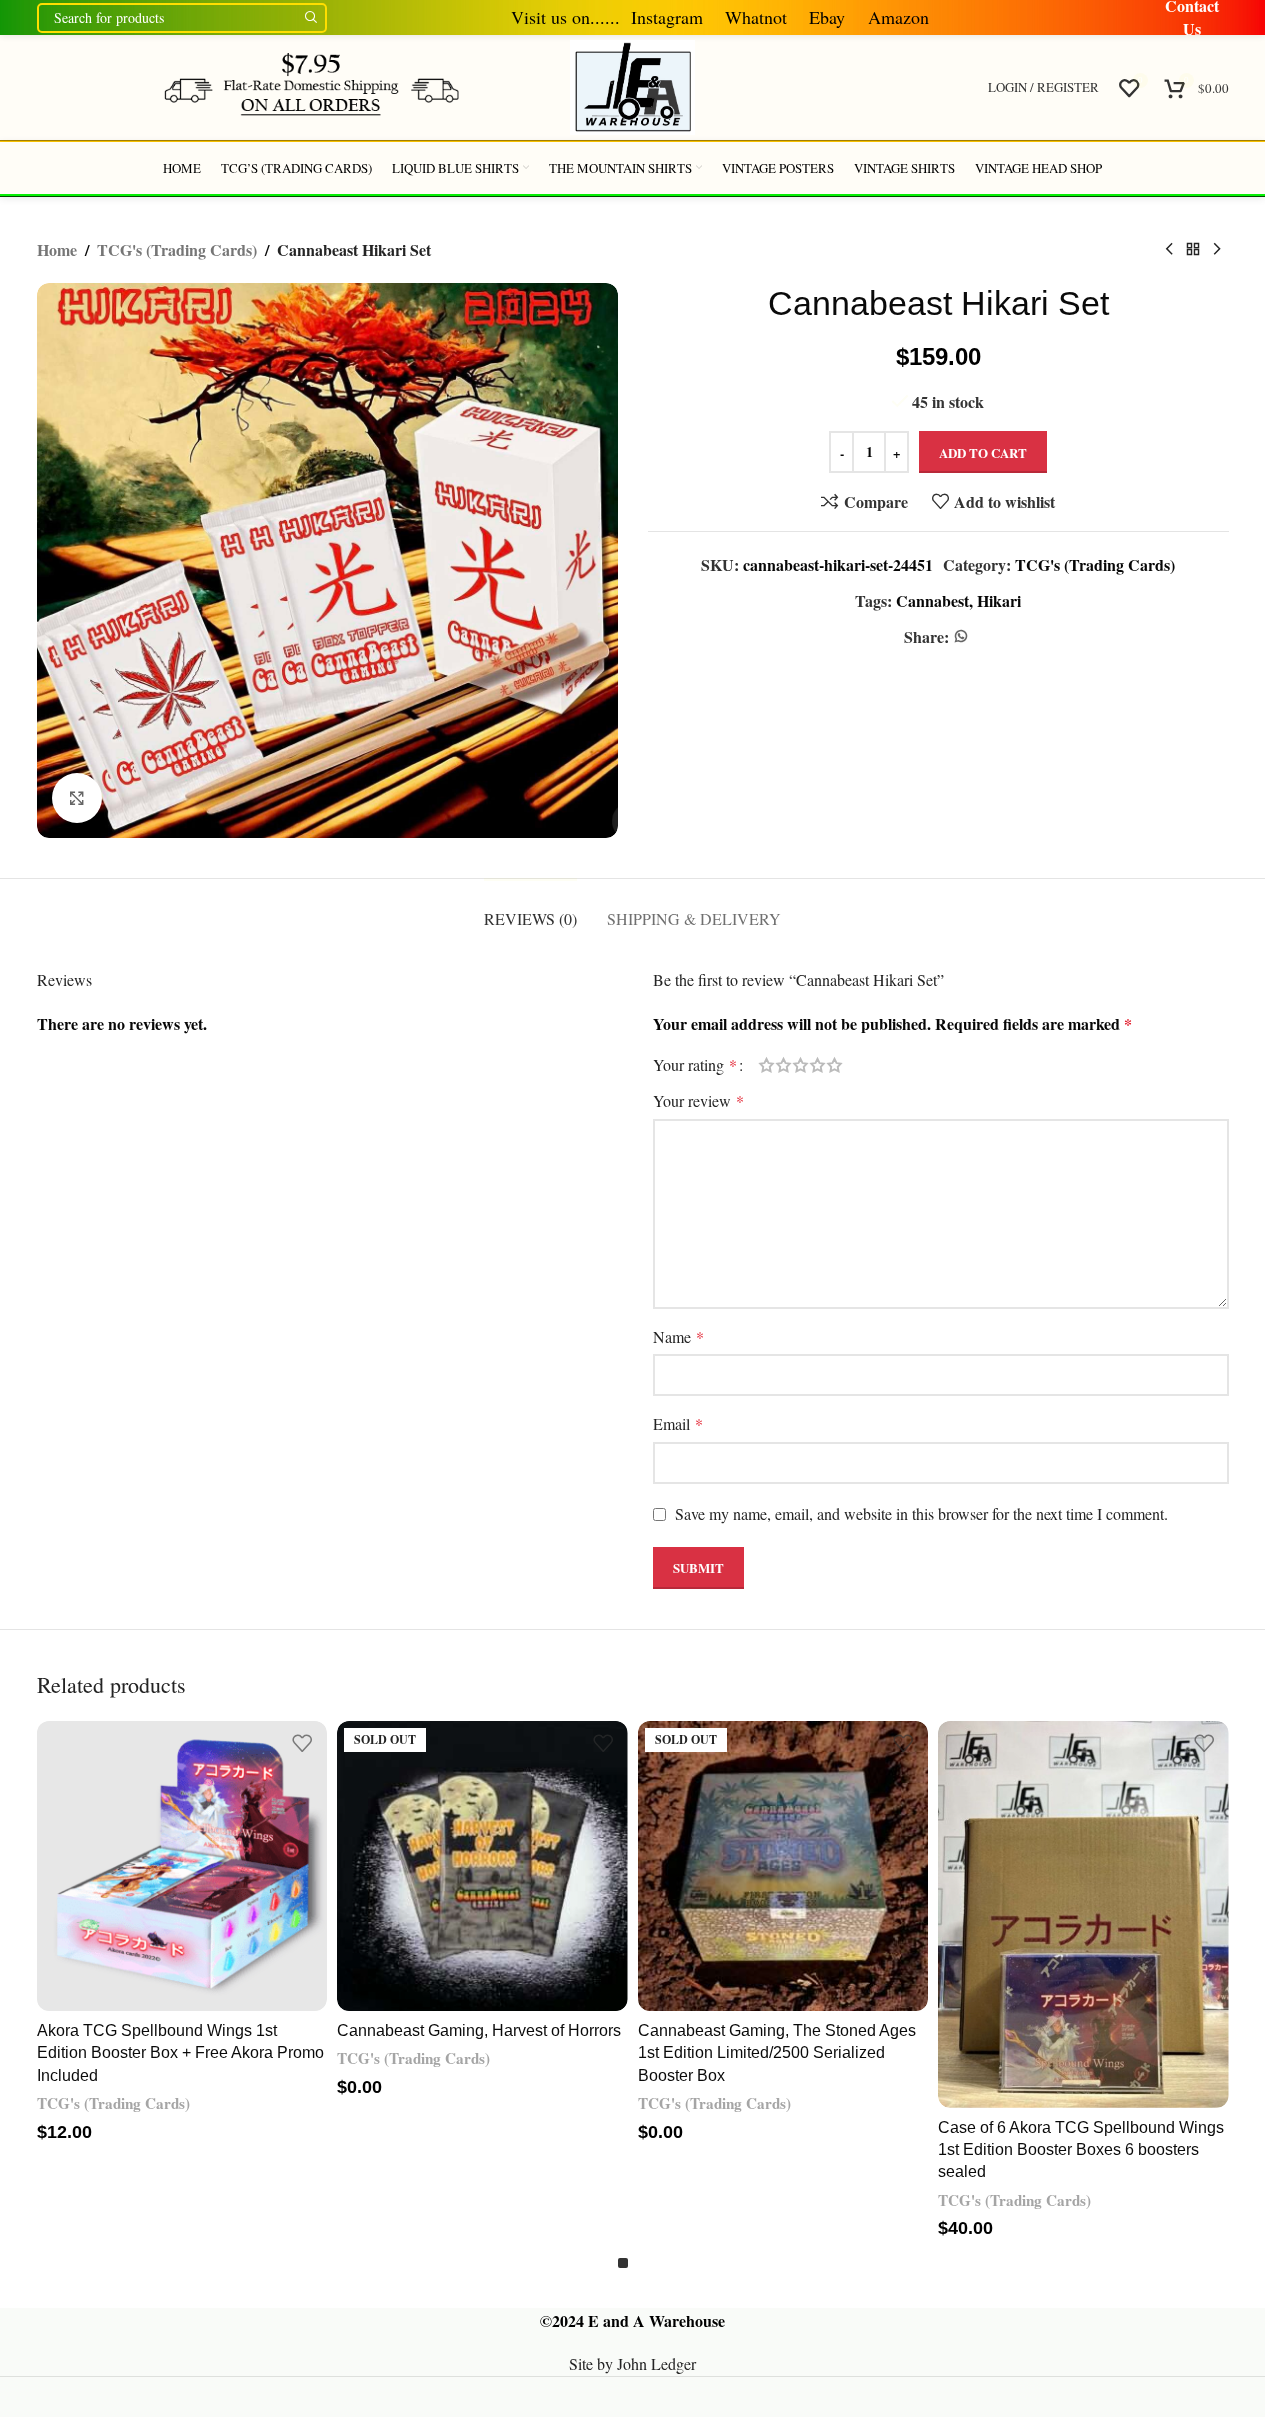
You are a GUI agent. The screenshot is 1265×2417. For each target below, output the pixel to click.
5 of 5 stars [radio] (834, 1065)
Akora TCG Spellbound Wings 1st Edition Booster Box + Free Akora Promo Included (180, 2053)
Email (678, 1423)
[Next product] (1217, 250)
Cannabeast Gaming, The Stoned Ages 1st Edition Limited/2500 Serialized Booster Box (777, 2053)
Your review (698, 1100)
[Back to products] (1193, 250)
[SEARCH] (312, 17)
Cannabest (932, 600)
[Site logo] (311, 84)
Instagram (664, 17)
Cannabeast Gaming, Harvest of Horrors (479, 2030)
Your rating (695, 1065)
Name (678, 1336)
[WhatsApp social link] (961, 636)
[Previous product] (1169, 250)
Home (57, 249)
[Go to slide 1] (623, 2263)
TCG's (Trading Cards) (177, 249)
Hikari (999, 600)
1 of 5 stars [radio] (766, 1065)
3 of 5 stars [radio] (800, 1065)
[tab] (530, 908)
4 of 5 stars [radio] (817, 1065)
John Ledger (656, 2363)
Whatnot (756, 17)
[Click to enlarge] (77, 798)
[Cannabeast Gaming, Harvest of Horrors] (482, 1866)
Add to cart (983, 452)
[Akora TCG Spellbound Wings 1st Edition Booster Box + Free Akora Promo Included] (182, 1866)
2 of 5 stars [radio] (783, 1065)
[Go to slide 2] (643, 2263)
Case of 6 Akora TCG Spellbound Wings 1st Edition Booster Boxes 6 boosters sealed (1081, 2150)
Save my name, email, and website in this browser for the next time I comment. (921, 1513)
